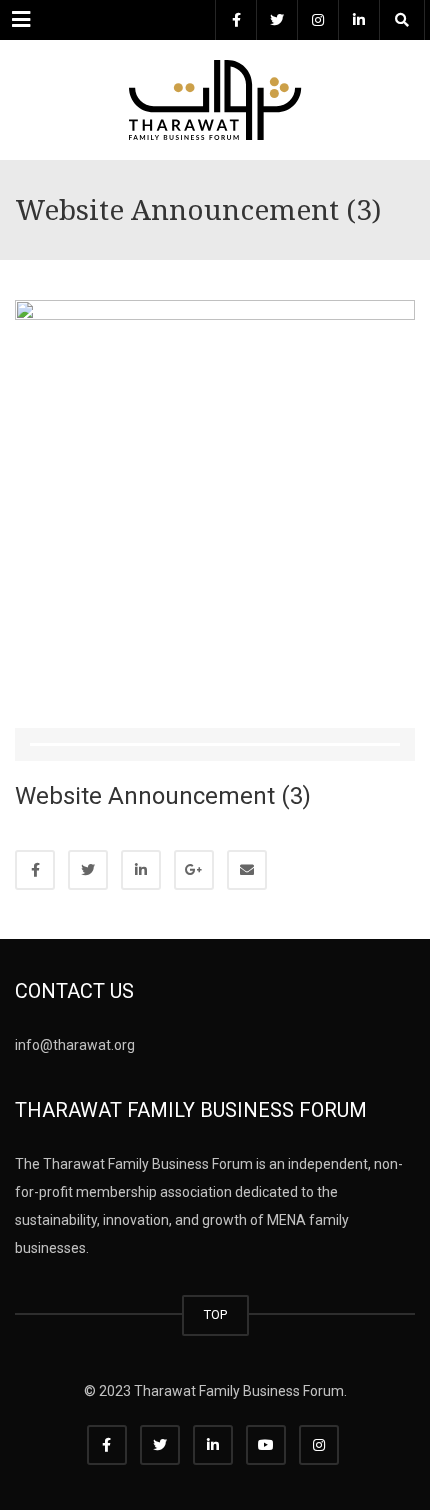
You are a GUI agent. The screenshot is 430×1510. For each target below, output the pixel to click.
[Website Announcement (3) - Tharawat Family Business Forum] (215, 90)
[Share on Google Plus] (194, 870)
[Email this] (247, 870)
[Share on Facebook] (35, 870)
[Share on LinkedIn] (141, 870)
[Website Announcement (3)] (215, 499)
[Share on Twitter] (88, 870)
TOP (215, 1314)
